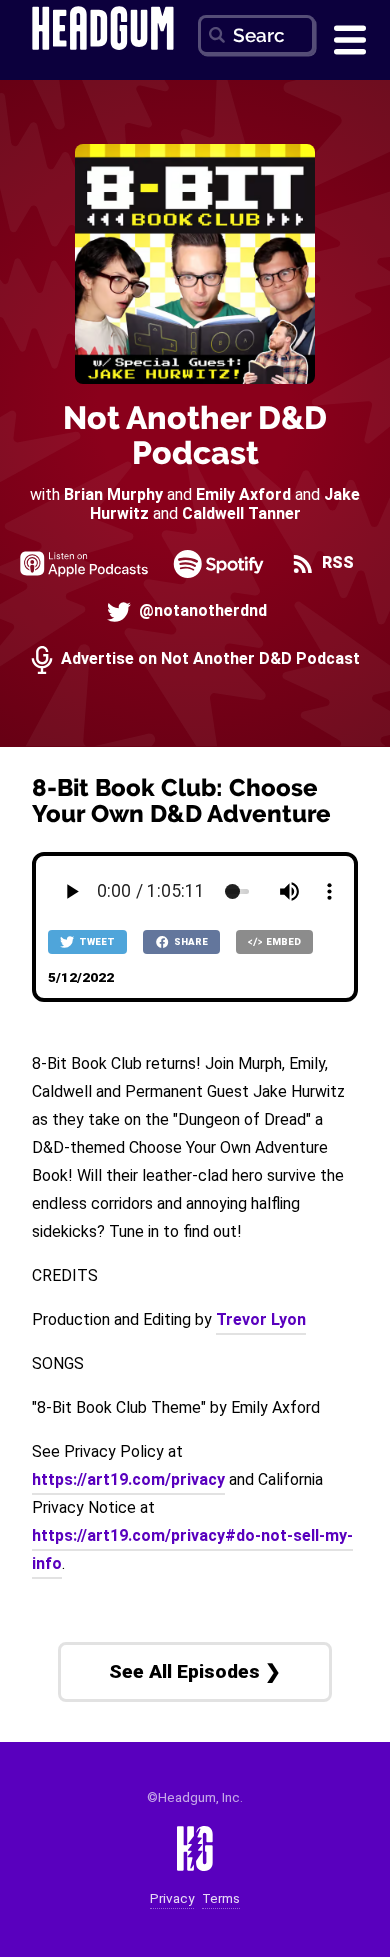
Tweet (96, 941)
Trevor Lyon (261, 1319)
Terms (221, 1898)
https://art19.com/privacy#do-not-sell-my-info (192, 1549)
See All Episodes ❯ (195, 1671)
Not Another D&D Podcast (195, 435)
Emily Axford (243, 494)
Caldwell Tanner (241, 513)
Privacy (172, 1898)
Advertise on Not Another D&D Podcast (208, 658)
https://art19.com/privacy (128, 1479)
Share (190, 941)
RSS (336, 562)
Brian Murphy (113, 494)
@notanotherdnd (200, 610)
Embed (282, 941)
